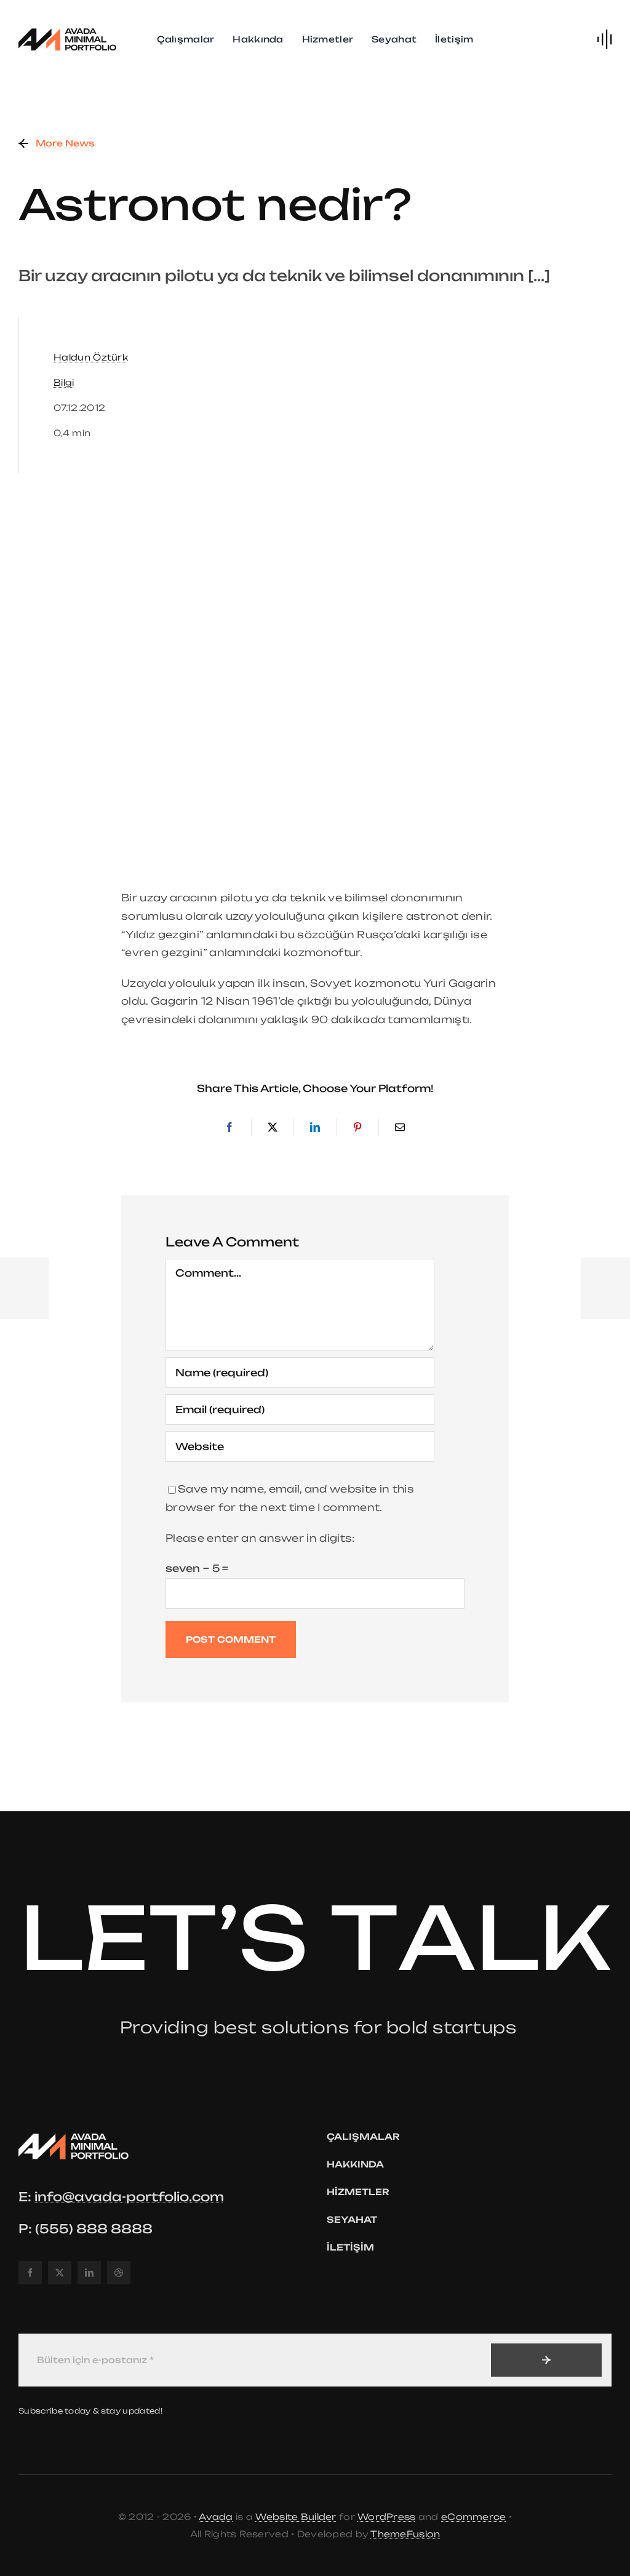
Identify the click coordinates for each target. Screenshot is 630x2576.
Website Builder (296, 2517)
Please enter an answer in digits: (260, 1538)
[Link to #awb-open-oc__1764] (604, 39)
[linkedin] (89, 2273)
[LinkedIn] (315, 1128)
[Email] (400, 1128)
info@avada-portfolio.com (129, 2197)
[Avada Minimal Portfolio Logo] (68, 30)
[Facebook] (229, 1128)
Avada (216, 2517)
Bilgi (64, 382)
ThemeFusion (405, 2534)
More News (65, 143)
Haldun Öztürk (91, 357)
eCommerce (474, 2517)
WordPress (387, 2517)
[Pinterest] (357, 1128)
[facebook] (30, 2273)
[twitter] (60, 2273)
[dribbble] (119, 2273)
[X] (273, 1128)
